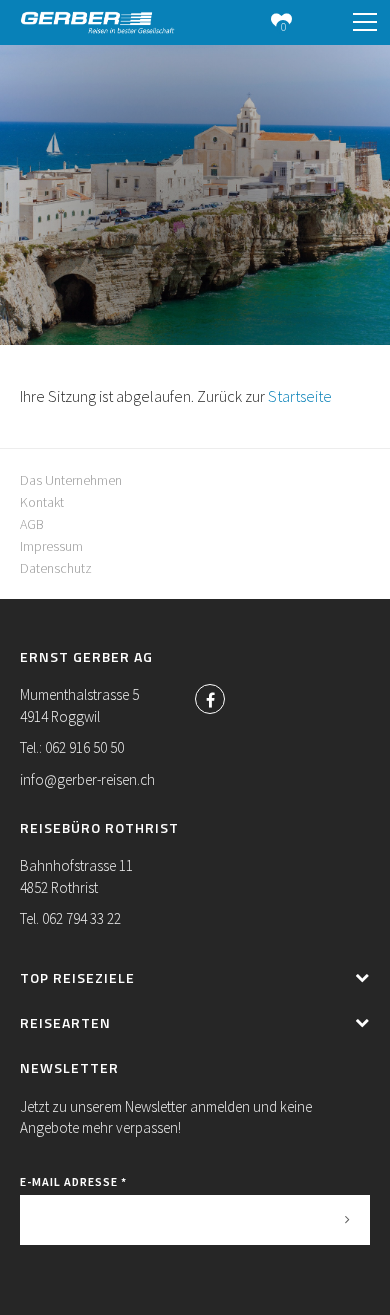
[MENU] (365, 23)
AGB (32, 524)
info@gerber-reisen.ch (87, 779)
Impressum (51, 546)
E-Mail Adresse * (73, 1181)
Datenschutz (56, 568)
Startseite (300, 396)
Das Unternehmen (71, 480)
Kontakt (42, 502)
